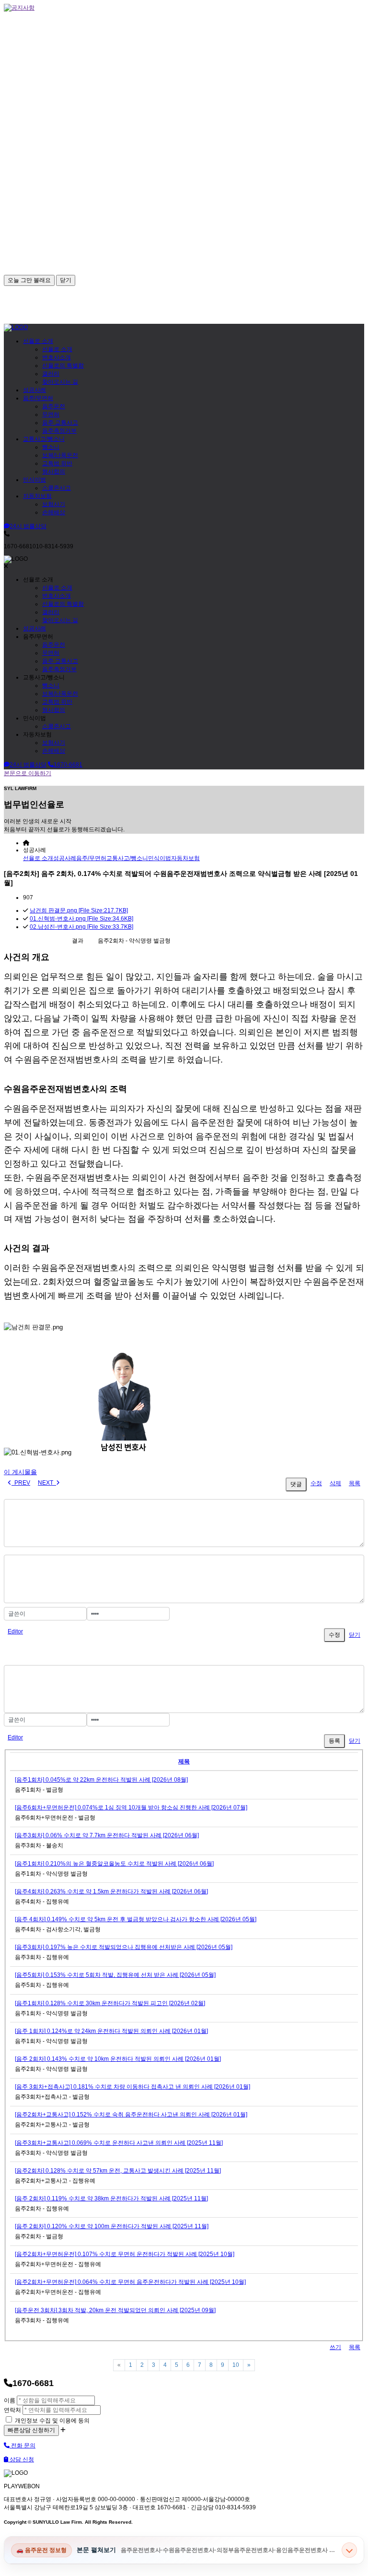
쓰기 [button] (335, 2347)
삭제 (335, 1483)
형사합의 (54, 472)
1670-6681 (68, 765)
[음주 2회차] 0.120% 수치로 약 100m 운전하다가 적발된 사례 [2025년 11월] (112, 2226)
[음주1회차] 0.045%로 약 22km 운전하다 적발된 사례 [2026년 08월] (101, 1780)
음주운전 (54, 406)
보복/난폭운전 (60, 455)
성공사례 (34, 390)
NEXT (47, 1483)
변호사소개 (57, 357)
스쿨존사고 (57, 488)
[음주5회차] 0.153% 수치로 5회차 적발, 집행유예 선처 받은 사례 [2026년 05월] (115, 1975)
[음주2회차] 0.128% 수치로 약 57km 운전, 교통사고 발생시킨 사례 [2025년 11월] (118, 2171)
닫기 (66, 280)
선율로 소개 (38, 341)
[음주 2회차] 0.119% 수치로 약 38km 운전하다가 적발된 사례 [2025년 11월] (111, 2198)
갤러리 (51, 374)
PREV (21, 1483)
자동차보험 (37, 496)
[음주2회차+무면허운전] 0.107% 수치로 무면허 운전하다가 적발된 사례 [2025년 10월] (125, 2254)
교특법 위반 (57, 463)
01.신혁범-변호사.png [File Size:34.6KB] (81, 919)
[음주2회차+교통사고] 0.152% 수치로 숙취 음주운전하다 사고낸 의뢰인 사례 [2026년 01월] (131, 2115)
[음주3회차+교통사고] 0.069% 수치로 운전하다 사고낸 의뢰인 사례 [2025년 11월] (119, 2143)
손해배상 (54, 512)
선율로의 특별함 (63, 366)
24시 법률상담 (28, 526)
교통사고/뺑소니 (44, 439)
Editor (15, 1631)
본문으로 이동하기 (28, 773)
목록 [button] (355, 2347)
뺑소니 (51, 447)
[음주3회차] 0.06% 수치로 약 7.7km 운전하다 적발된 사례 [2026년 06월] (107, 1835)
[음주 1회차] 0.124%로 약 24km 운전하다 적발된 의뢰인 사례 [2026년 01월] (111, 2031)
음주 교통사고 (60, 423)
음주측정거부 (59, 431)
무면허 (51, 414)
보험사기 (54, 504)
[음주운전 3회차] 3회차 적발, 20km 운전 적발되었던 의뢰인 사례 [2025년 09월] (115, 2310)
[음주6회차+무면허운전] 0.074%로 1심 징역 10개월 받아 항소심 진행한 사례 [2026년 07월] (131, 1808)
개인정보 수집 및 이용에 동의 (52, 2421)
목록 (355, 1483)
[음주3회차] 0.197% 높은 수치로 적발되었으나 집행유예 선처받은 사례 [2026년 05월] (124, 1947)
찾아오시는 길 (60, 382)
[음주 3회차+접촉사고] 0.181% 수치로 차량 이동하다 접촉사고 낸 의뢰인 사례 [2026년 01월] (132, 2087)
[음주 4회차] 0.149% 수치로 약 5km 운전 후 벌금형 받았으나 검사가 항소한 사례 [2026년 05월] (136, 1919)
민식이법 (34, 480)
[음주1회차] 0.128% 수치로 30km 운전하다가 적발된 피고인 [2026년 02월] (110, 2003)
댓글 (296, 1484)
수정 (316, 1483)
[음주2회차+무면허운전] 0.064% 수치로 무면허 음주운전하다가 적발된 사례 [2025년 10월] (130, 2282)
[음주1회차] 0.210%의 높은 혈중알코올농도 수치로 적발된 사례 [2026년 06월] (114, 1864)
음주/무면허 (38, 398)
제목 (184, 1761)
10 (236, 2365)
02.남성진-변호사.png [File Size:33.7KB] (81, 927)
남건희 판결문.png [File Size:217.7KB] (79, 910)
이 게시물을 (20, 1472)
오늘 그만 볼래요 (29, 280)
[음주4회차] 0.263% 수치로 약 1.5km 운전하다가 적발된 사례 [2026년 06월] (111, 1891)
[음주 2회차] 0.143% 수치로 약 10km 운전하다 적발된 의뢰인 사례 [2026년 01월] (118, 2059)
